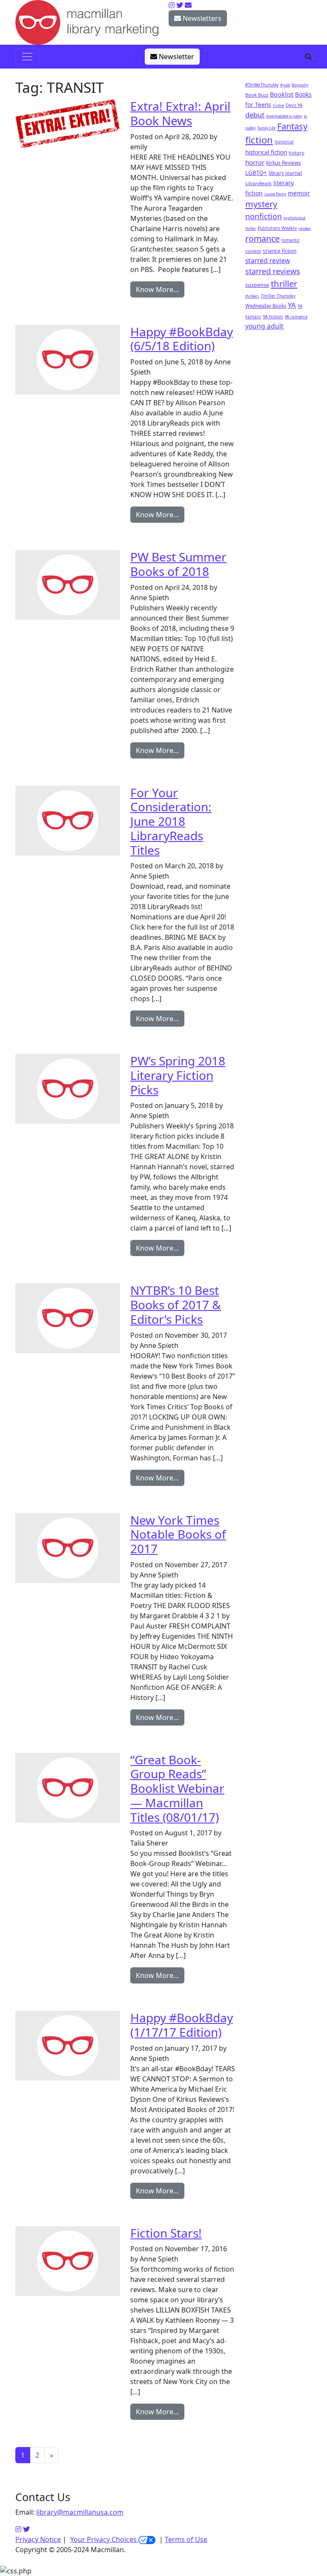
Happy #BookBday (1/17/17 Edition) (182, 2025)
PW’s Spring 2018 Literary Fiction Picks (178, 1075)
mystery (261, 204)
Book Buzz (257, 95)
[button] (308, 57)
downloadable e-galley (284, 116)
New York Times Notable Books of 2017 (178, 1534)
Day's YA (294, 105)
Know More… (157, 289)
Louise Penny (275, 194)
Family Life (267, 128)
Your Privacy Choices (104, 2539)
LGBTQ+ (256, 173)
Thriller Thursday (278, 296)
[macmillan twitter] (180, 5)
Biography (300, 85)
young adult (264, 326)
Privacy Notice (38, 2539)
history (297, 153)
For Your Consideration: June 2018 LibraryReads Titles (171, 821)
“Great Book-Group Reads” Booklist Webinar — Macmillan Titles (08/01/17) (177, 1788)
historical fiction (266, 152)
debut (255, 115)
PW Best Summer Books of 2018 (178, 564)
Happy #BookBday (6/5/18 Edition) (182, 339)
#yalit (285, 85)
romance (262, 239)
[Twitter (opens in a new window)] (26, 2529)
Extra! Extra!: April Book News (180, 113)
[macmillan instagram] (172, 5)
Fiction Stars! (166, 2233)
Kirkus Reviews (284, 163)
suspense (257, 285)
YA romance (296, 317)
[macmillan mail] (188, 5)
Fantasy (292, 126)
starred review (268, 260)
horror (255, 162)
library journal (285, 173)
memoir (299, 193)
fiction (259, 140)
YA (292, 305)
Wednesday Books (266, 306)
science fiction (280, 251)
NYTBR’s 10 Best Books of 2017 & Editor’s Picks (176, 1304)
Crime (278, 105)
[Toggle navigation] (27, 57)
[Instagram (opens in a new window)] (18, 2529)
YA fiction (273, 316)
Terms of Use (186, 2539)
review (304, 228)
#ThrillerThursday (262, 85)
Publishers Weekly (277, 228)
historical (284, 142)
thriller (284, 283)
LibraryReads (258, 183)
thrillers (252, 296)
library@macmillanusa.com (80, 2512)
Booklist (282, 94)
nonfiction (264, 216)
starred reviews (273, 271)
